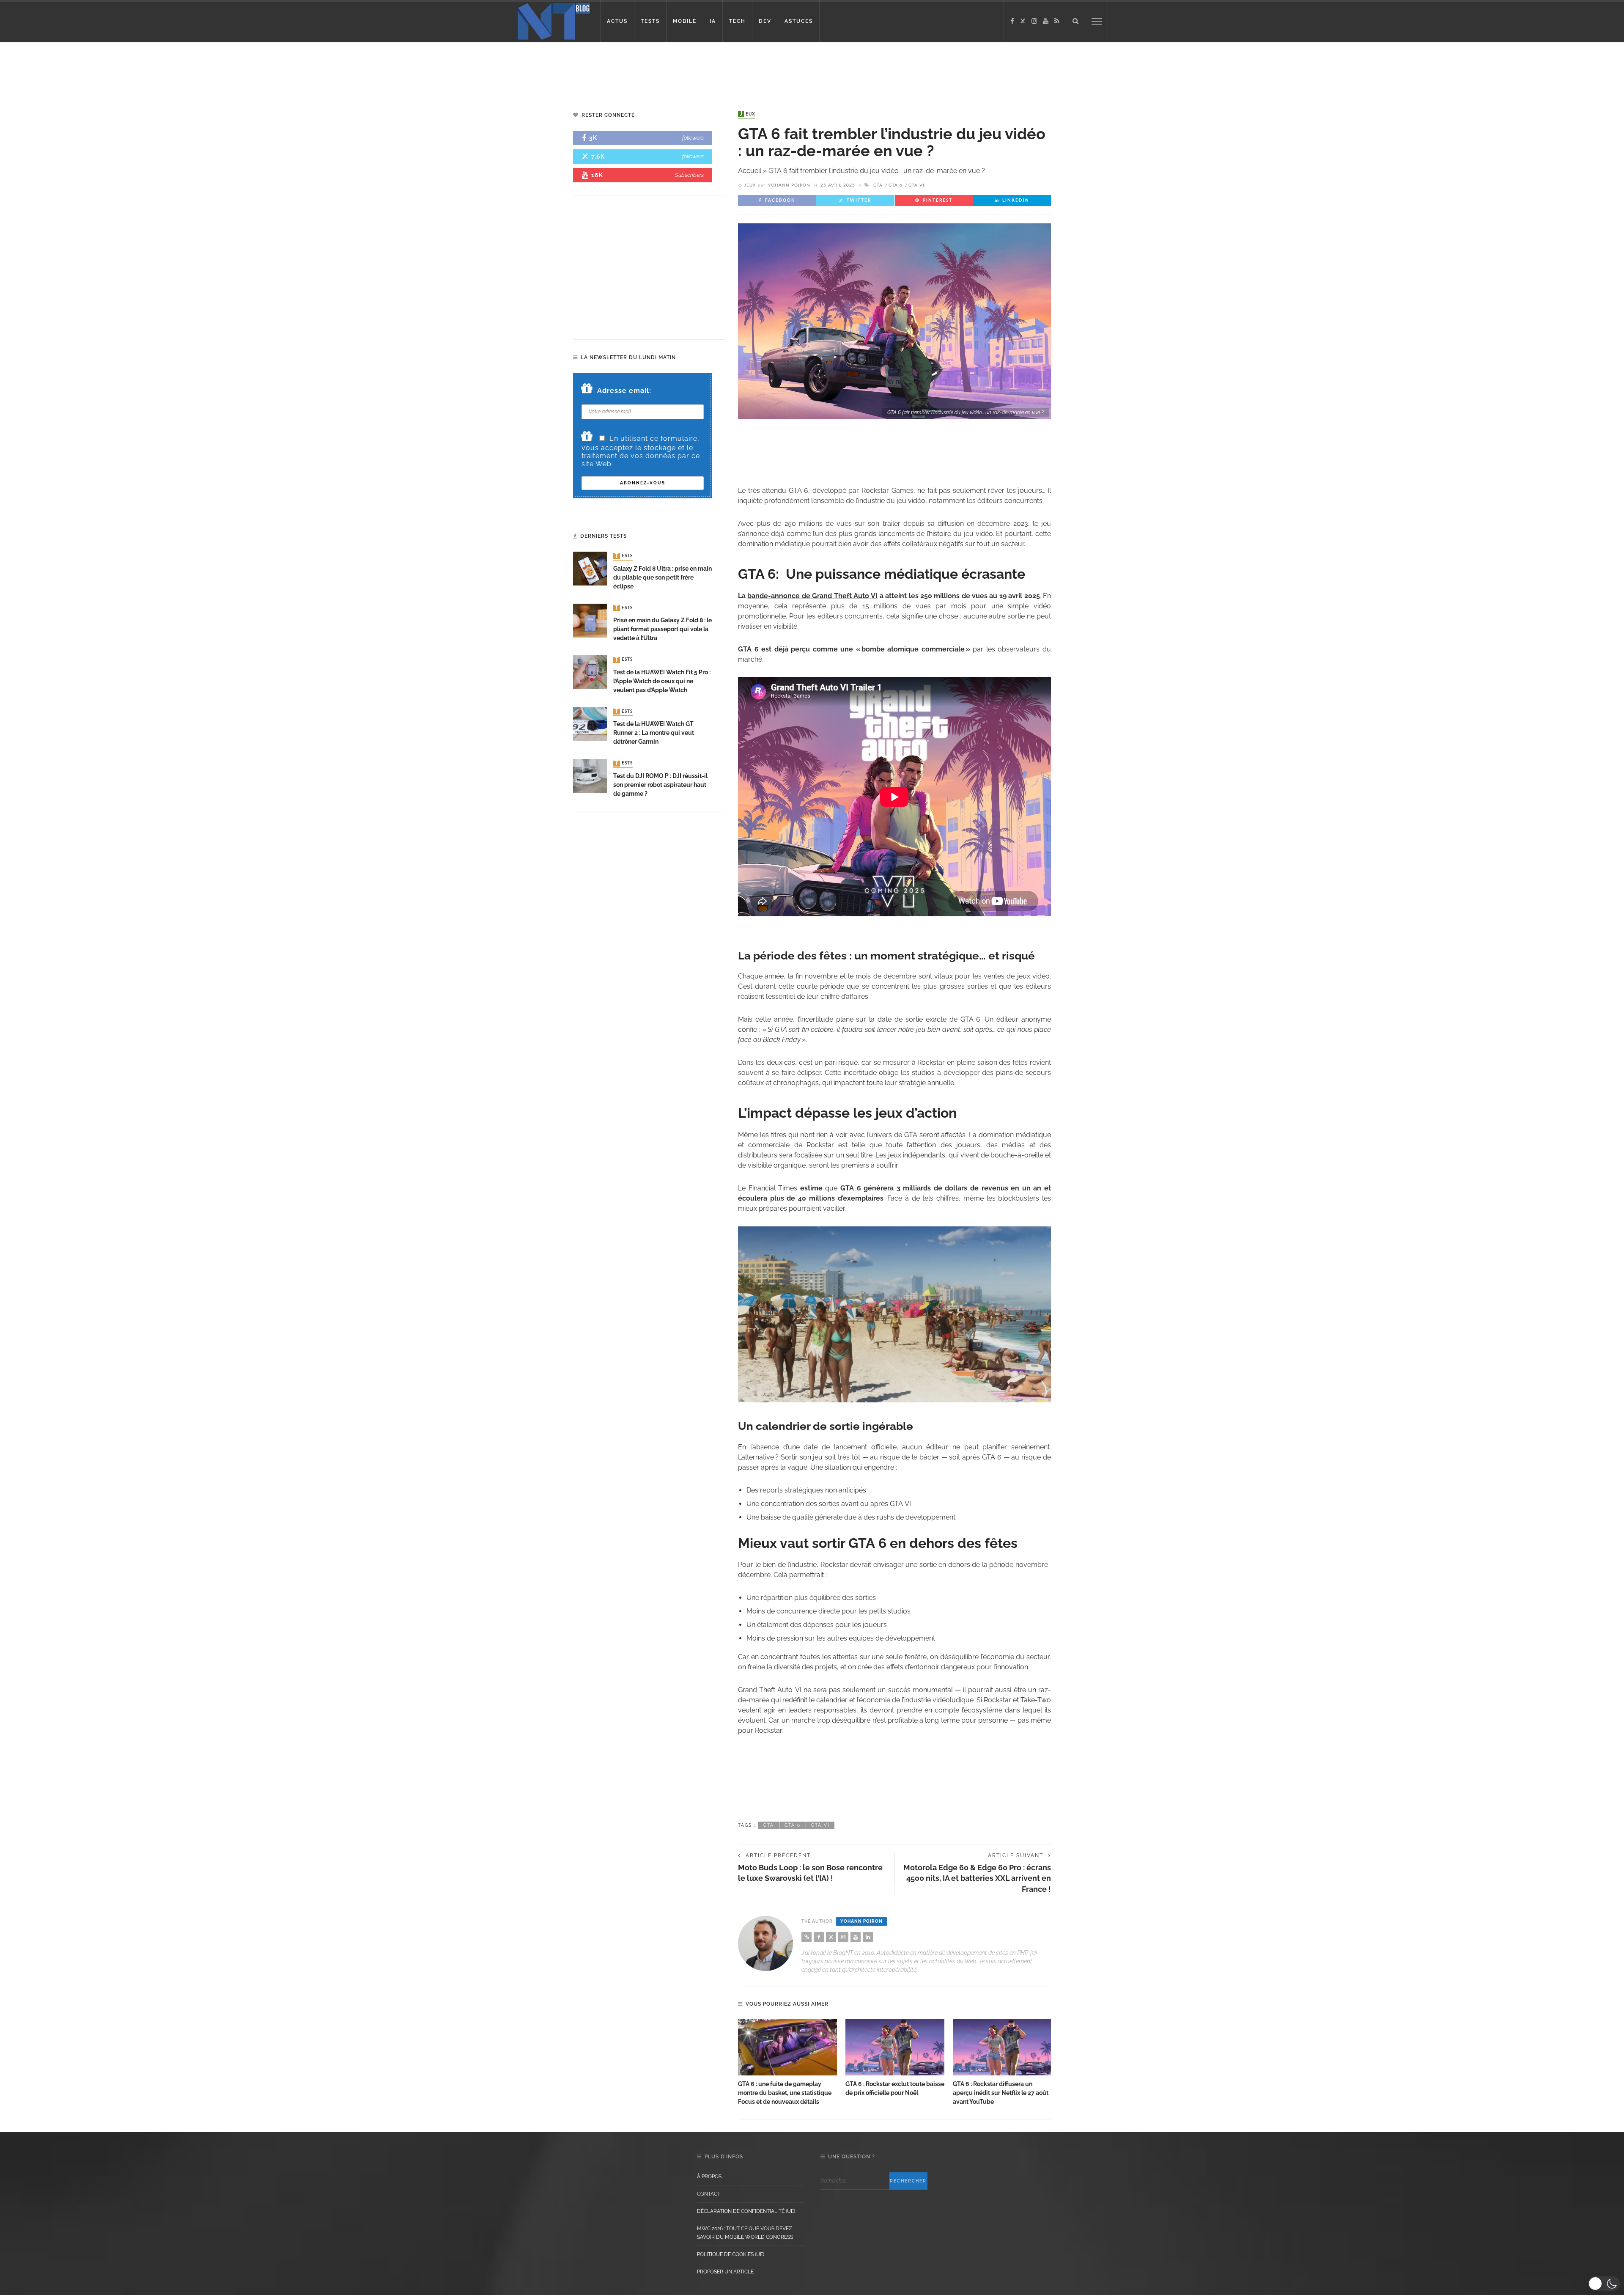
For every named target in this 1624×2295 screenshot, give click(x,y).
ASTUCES (799, 21)
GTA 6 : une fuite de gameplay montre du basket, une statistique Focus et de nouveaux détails (785, 2093)
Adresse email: (624, 391)
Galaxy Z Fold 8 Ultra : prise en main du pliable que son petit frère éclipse (662, 577)
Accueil (750, 171)
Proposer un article (725, 2272)
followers (693, 138)
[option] (787, 2063)
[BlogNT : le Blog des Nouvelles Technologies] (554, 21)
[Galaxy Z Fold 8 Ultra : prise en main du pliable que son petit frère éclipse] (590, 568)
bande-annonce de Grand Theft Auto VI (812, 596)
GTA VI (916, 185)
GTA (878, 185)
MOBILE (685, 21)
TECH (737, 21)
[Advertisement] (162, 70)
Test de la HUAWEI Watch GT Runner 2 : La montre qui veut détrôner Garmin (654, 733)
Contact (709, 2194)
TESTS (650, 21)
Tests (624, 556)
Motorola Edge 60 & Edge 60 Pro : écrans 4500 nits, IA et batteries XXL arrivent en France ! (977, 1878)
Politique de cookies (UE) (731, 2254)
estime (811, 1188)
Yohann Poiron (789, 185)
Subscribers (689, 175)
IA (713, 21)
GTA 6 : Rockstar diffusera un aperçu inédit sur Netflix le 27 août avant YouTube (1001, 2093)
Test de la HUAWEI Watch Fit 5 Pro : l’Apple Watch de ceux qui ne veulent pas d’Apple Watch (662, 681)
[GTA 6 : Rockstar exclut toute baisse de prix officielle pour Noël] (895, 2047)
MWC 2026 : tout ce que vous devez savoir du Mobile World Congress (745, 2233)
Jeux (748, 114)
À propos (709, 2177)
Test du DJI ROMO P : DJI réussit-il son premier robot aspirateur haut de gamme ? (660, 785)
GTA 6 (896, 185)
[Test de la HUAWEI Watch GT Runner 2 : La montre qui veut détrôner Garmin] (590, 724)
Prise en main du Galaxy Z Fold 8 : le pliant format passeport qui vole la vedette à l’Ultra (662, 629)
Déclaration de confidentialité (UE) (746, 2211)
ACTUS (617, 21)
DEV (765, 21)
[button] (1604, 2284)
